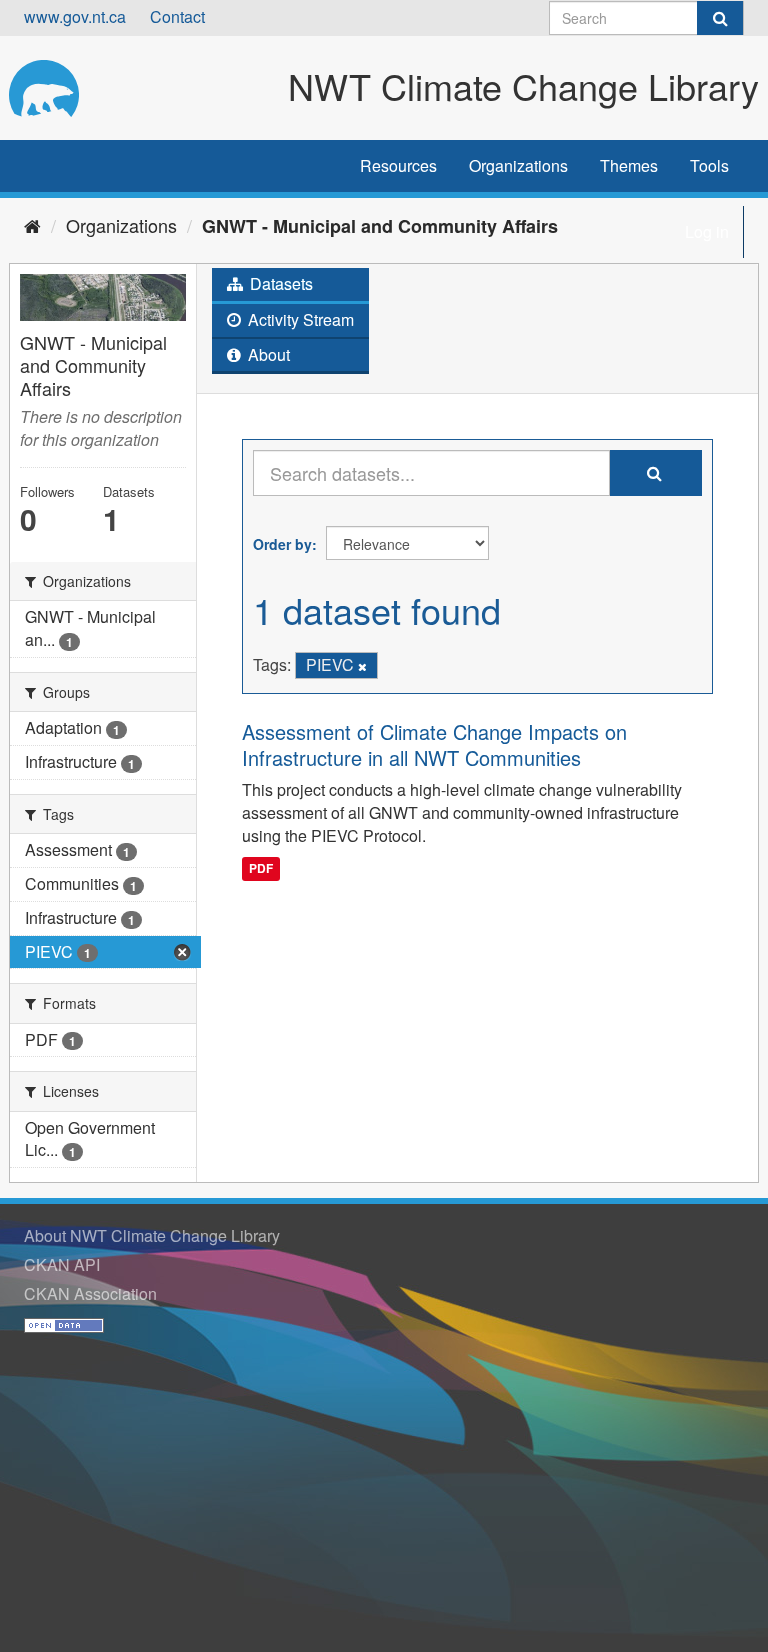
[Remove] (362, 666)
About (267, 354)
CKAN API (62, 1264)
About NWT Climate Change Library (152, 1235)
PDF (261, 868)
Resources (398, 165)
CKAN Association (90, 1293)
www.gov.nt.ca (75, 16)
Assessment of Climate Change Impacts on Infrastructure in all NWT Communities (434, 744)
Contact (177, 16)
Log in (707, 231)
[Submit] (720, 18)
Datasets (279, 283)
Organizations (518, 165)
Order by (282, 544)
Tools (709, 165)
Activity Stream (299, 319)
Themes (629, 165)
